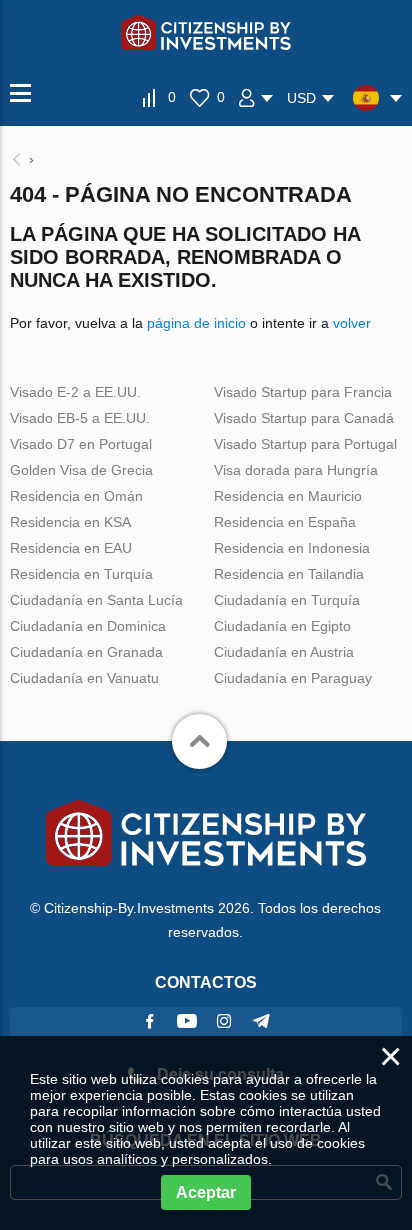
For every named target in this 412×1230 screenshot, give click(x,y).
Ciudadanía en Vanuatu (84, 678)
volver (352, 323)
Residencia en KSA (70, 522)
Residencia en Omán (76, 496)
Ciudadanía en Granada (86, 652)
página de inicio (196, 323)
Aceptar (206, 1192)
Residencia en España (285, 522)
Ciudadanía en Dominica (88, 626)
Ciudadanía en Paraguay (293, 678)
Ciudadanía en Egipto (282, 626)
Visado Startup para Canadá (304, 418)
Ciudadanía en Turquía (287, 600)
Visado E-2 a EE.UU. (75, 392)
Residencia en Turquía (81, 574)
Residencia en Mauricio (288, 496)
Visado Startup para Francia (303, 392)
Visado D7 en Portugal (81, 444)
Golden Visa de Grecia (81, 470)
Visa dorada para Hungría (296, 470)
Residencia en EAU (71, 548)
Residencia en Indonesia (292, 548)
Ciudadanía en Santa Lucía (96, 600)
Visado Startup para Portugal (305, 444)
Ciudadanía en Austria (284, 652)
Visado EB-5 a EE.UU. (80, 418)
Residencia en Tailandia (289, 574)
